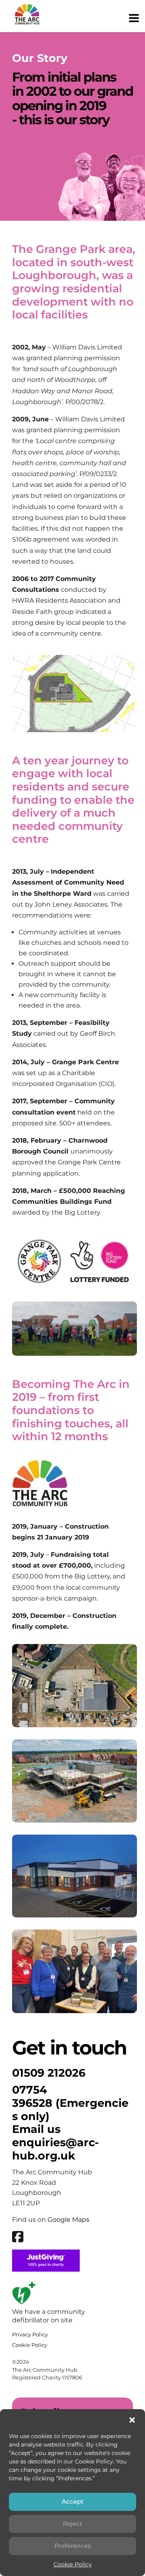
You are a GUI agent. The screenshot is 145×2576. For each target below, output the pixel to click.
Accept (72, 2501)
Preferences (73, 2546)
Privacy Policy (30, 2334)
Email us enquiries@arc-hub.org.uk (55, 2142)
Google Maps (68, 2220)
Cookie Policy (73, 2564)
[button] (132, 2420)
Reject (72, 2524)
